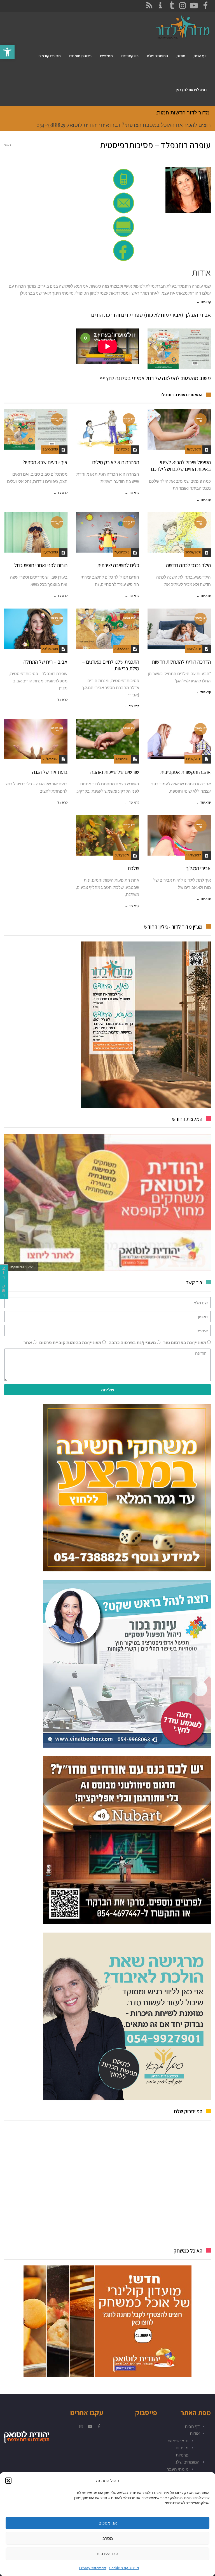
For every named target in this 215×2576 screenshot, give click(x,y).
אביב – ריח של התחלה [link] (45, 662)
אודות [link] (195, 2433)
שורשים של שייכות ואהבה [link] (115, 772)
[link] (7, 52)
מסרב (108, 2538)
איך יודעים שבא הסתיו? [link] (45, 462)
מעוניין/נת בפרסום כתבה (132, 1342)
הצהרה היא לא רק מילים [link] (116, 462)
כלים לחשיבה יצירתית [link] (118, 565)
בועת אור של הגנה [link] (50, 772)
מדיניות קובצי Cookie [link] (124, 2568)
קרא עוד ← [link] (204, 302)
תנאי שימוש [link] (178, 2441)
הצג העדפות (107, 2554)
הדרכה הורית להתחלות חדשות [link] (181, 662)
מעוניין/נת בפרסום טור (185, 1342)
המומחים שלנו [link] (187, 2462)
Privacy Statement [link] (93, 2568)
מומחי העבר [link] (178, 2469)
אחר (28, 1342)
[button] (8, 2481)
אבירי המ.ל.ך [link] (198, 868)
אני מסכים (108, 2523)
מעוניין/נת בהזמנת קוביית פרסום (70, 1342)
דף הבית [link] (192, 2426)
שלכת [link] (133, 868)
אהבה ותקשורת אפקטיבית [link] (185, 772)
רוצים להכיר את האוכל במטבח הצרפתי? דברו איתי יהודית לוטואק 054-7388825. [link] (123, 125)
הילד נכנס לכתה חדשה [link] (188, 565)
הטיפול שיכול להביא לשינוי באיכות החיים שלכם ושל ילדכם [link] (181, 466)
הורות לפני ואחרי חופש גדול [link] (41, 565)
